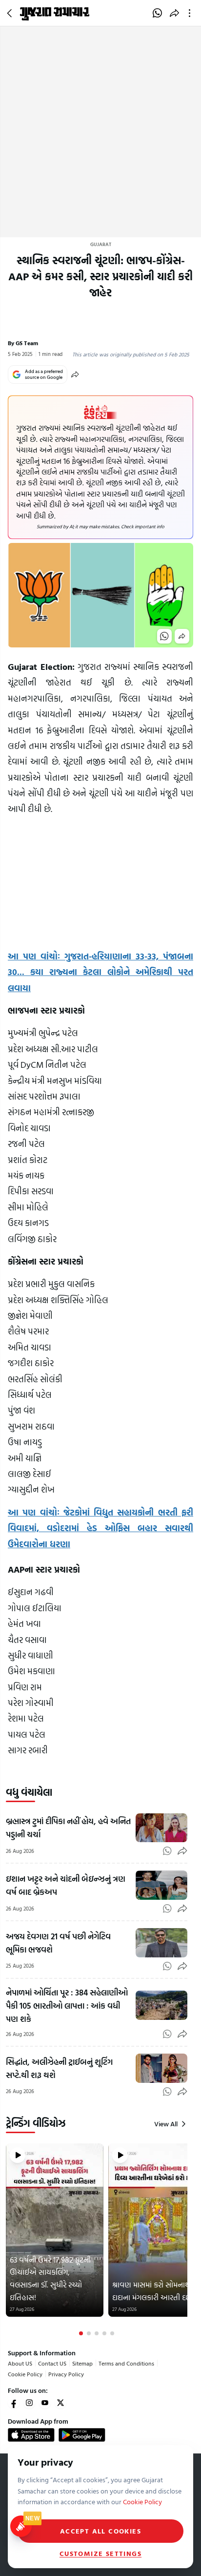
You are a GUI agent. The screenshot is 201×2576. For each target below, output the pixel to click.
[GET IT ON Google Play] (82, 2435)
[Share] (75, 374)
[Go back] (11, 13)
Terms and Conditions (126, 2363)
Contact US (52, 2363)
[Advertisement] (100, 132)
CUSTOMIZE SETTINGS (100, 2554)
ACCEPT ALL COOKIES (100, 2531)
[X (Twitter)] (60, 2403)
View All (166, 2124)
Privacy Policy (66, 2374)
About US (20, 2363)
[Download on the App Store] (31, 2435)
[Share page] (174, 13)
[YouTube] (45, 2403)
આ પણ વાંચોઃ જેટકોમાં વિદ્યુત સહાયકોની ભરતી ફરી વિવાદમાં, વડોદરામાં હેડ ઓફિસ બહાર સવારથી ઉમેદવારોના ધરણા (100, 1528)
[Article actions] (191, 13)
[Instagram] (29, 2403)
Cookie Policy (25, 2374)
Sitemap (82, 2363)
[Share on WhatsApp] (157, 13)
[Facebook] (14, 2403)
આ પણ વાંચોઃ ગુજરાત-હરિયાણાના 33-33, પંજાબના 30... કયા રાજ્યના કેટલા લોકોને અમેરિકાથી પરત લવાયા (100, 972)
